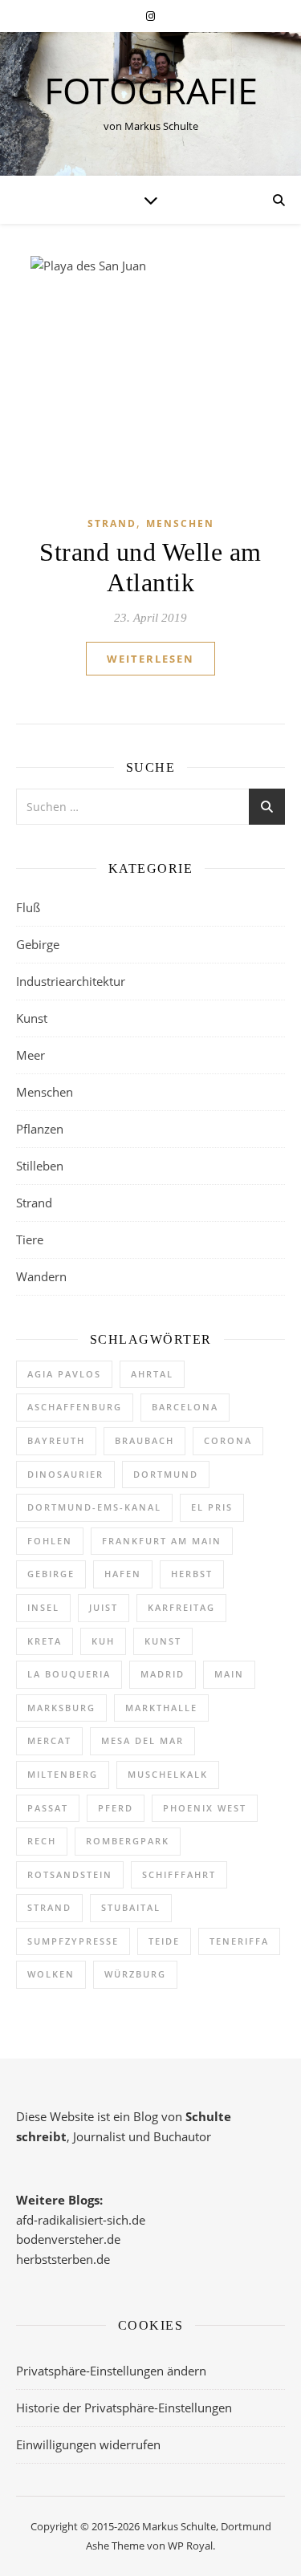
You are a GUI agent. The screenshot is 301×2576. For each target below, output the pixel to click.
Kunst (32, 1018)
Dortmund (166, 1474)
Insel (43, 1607)
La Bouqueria (69, 1674)
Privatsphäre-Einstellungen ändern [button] (111, 2371)
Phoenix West (205, 1808)
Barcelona (185, 1407)
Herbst (192, 1574)
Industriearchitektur (71, 981)
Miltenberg (63, 1774)
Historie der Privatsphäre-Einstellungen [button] (124, 2408)
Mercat (49, 1740)
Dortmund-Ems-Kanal (94, 1507)
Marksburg (61, 1708)
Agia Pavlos (64, 1374)
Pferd (116, 1808)
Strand (112, 523)
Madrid (163, 1674)
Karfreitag (181, 1607)
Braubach (144, 1440)
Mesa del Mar (142, 1740)
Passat (48, 1808)
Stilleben (40, 1166)
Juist (104, 1607)
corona (228, 1440)
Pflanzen (40, 1129)
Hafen (123, 1574)
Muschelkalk (168, 1774)
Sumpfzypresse (73, 1941)
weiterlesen (150, 659)
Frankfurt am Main (162, 1541)
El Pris (212, 1507)
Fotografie (151, 90)
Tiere (30, 1239)
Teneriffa (239, 1941)
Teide (164, 1941)
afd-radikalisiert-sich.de (81, 2220)
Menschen (180, 523)
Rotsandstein (70, 1874)
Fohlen (50, 1541)
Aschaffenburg (75, 1407)
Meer (31, 1055)
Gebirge (38, 944)
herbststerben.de (63, 2259)
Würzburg (135, 1974)
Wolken (51, 1974)
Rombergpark (128, 1841)
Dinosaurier (65, 1474)
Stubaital (131, 1907)
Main (229, 1674)
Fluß (28, 907)
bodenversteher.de (68, 2239)
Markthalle (161, 1708)
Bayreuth (56, 1440)
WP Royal (190, 2546)
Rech (42, 1841)
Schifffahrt (179, 1874)
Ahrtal (152, 1374)
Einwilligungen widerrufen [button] (88, 2444)
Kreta (45, 1641)
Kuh (103, 1641)
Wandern (41, 1276)
